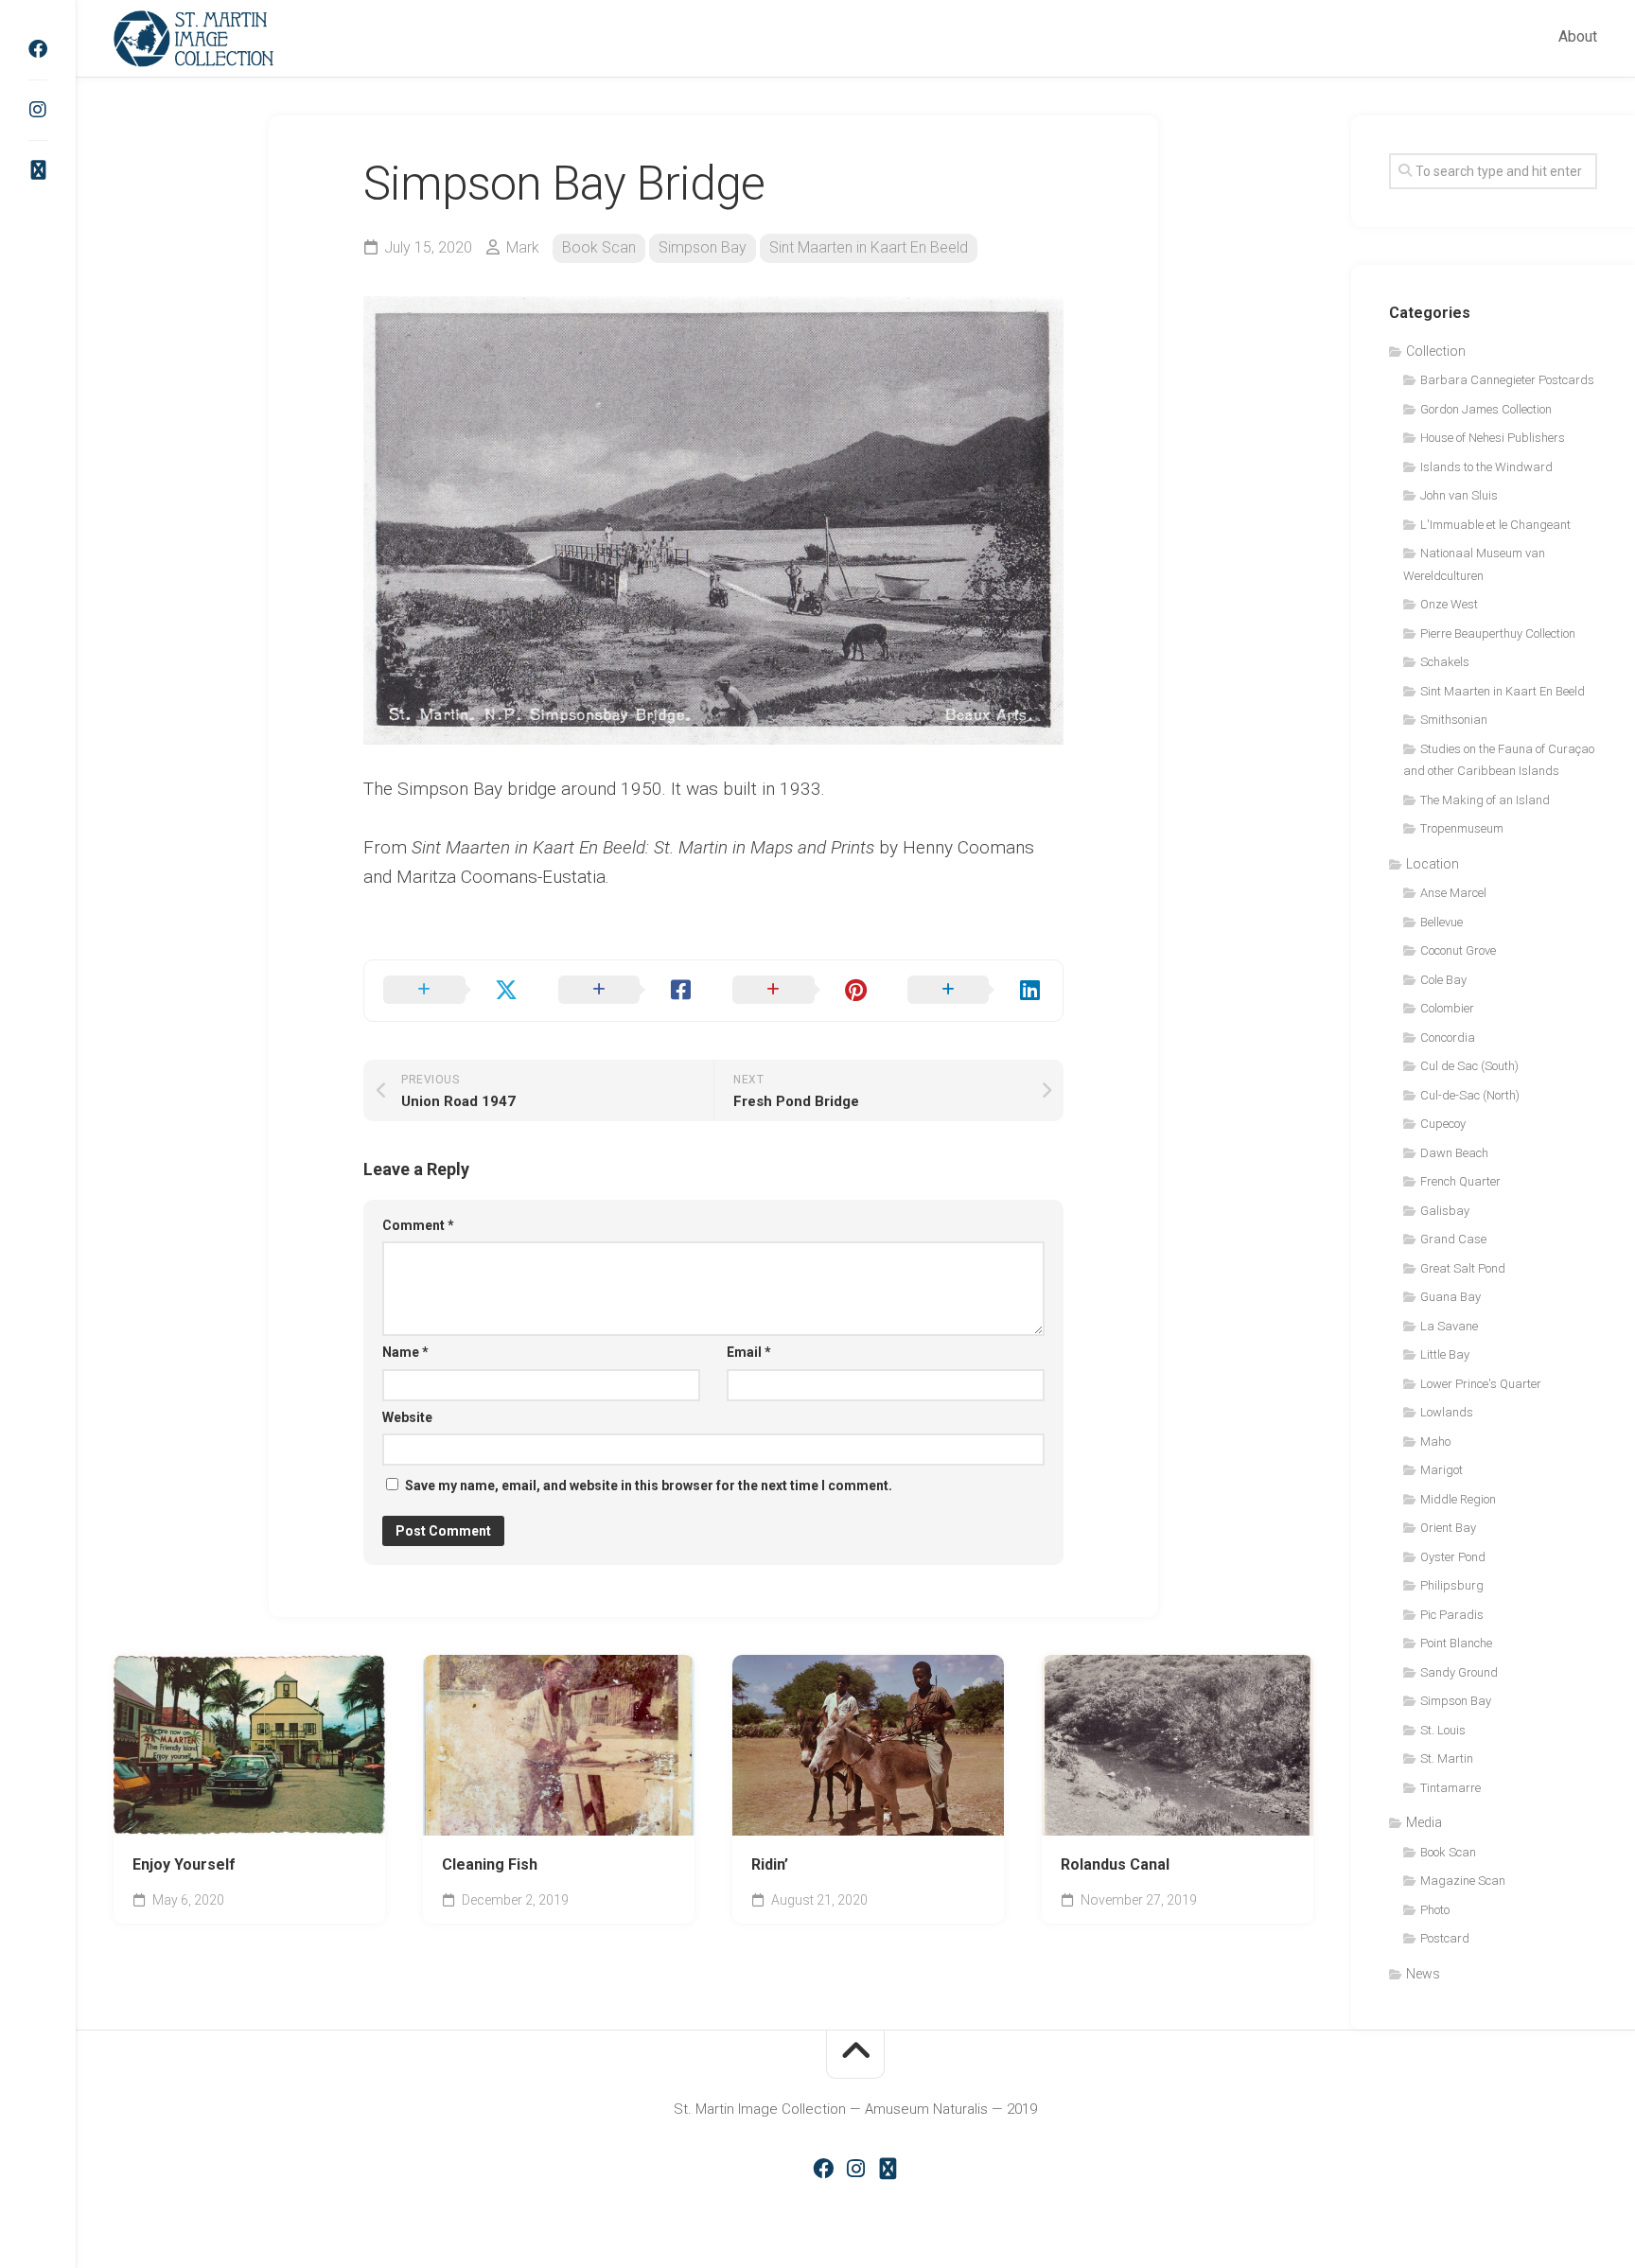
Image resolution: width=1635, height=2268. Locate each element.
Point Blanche (1456, 1643)
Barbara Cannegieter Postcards (1507, 380)
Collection (1436, 351)
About (1578, 36)
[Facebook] (38, 49)
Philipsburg (1452, 1585)
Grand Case (1453, 1239)
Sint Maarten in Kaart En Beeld (869, 247)
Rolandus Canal (1115, 1864)
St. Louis (1443, 1730)
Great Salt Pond (1463, 1268)
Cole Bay (1443, 980)
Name (405, 1352)
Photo (1435, 1910)
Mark (523, 247)
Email (749, 1352)
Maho (1435, 1442)
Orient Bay (1448, 1528)
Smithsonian (1454, 720)
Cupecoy (1443, 1124)
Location (1433, 864)
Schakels (1445, 662)
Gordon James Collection (1486, 409)
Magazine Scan (1463, 1881)
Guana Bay (1450, 1297)
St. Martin (1447, 1758)
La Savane (1449, 1326)
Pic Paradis (1452, 1615)
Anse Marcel (1453, 893)
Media (1424, 1822)
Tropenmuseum (1462, 828)
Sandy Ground (1459, 1672)
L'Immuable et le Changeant (1495, 525)
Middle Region (1458, 1499)
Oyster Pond (1453, 1557)
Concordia (1448, 1037)
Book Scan (599, 247)
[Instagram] (38, 110)
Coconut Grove (1458, 950)
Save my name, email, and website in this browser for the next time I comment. (649, 1486)
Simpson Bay (703, 247)
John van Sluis (1459, 495)
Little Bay (1445, 1354)
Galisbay (1445, 1211)
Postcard (1445, 1938)
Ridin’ (770, 1864)
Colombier (1447, 1008)
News (1423, 1974)
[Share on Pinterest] (801, 991)
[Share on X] (452, 991)
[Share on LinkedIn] (976, 991)
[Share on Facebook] (627, 991)
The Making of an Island (1485, 800)
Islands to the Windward (1486, 467)
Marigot (1442, 1470)
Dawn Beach (1454, 1153)
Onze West (1449, 604)
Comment (418, 1225)
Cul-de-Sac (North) (1470, 1095)
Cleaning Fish (490, 1864)
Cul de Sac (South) (1469, 1066)
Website (407, 1417)
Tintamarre (1450, 1788)
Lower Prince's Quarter (1481, 1384)
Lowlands (1447, 1412)
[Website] (38, 170)
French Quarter (1460, 1181)
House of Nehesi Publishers (1493, 438)
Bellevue (1442, 922)
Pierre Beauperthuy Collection (1498, 633)
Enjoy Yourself (184, 1864)
